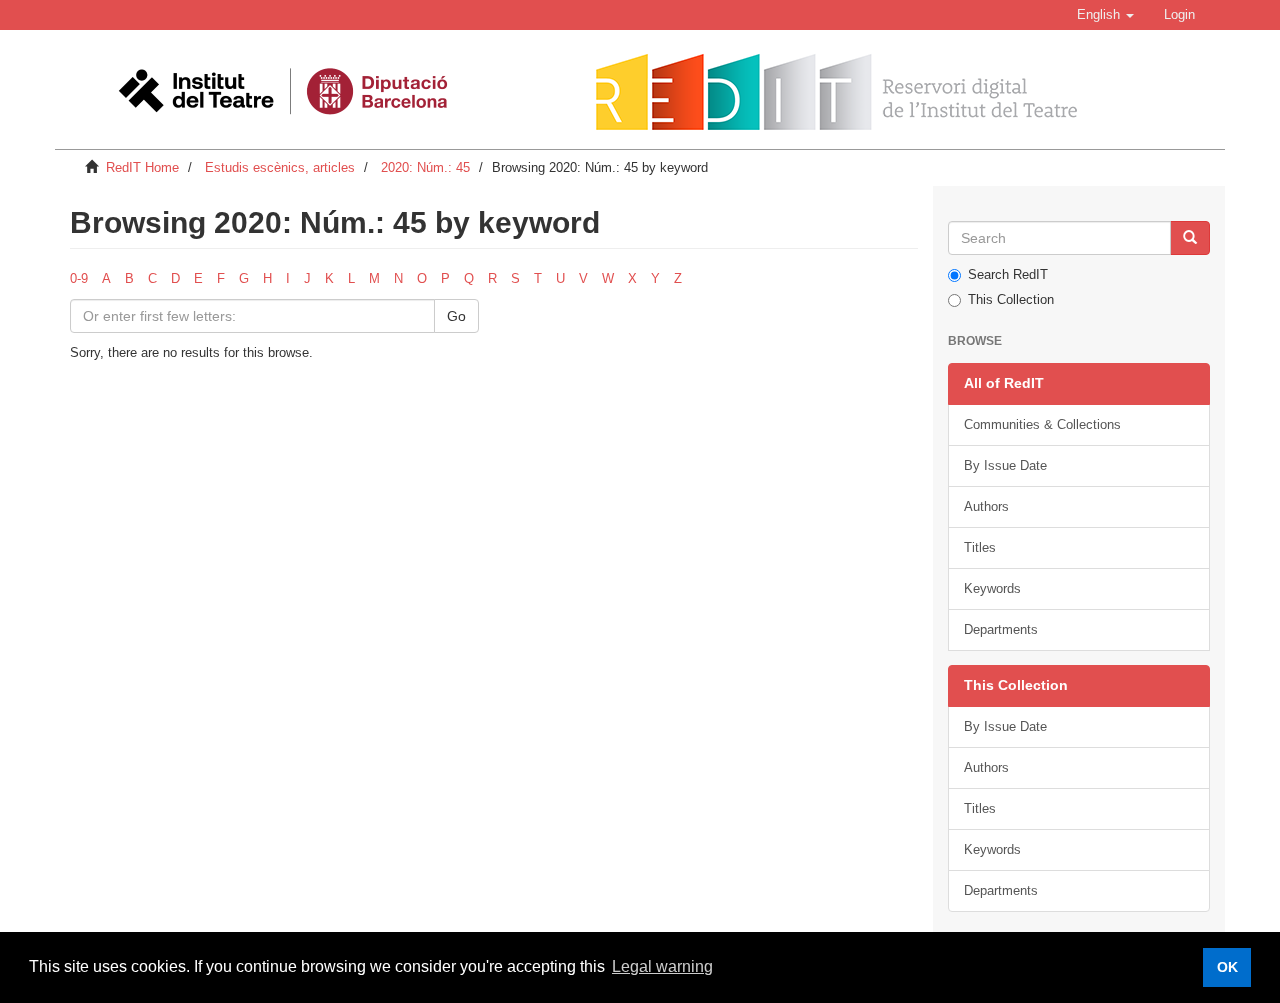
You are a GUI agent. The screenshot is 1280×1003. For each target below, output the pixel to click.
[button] (1105, 15)
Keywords (992, 588)
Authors (986, 506)
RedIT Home (142, 167)
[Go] (1190, 238)
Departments (1001, 629)
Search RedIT (1008, 274)
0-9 (79, 278)
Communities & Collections (1042, 424)
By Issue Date (1005, 465)
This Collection (1011, 299)
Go (456, 316)
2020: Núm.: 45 (425, 167)
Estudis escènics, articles (280, 167)
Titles (980, 547)
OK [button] (1227, 967)
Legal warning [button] (662, 966)
